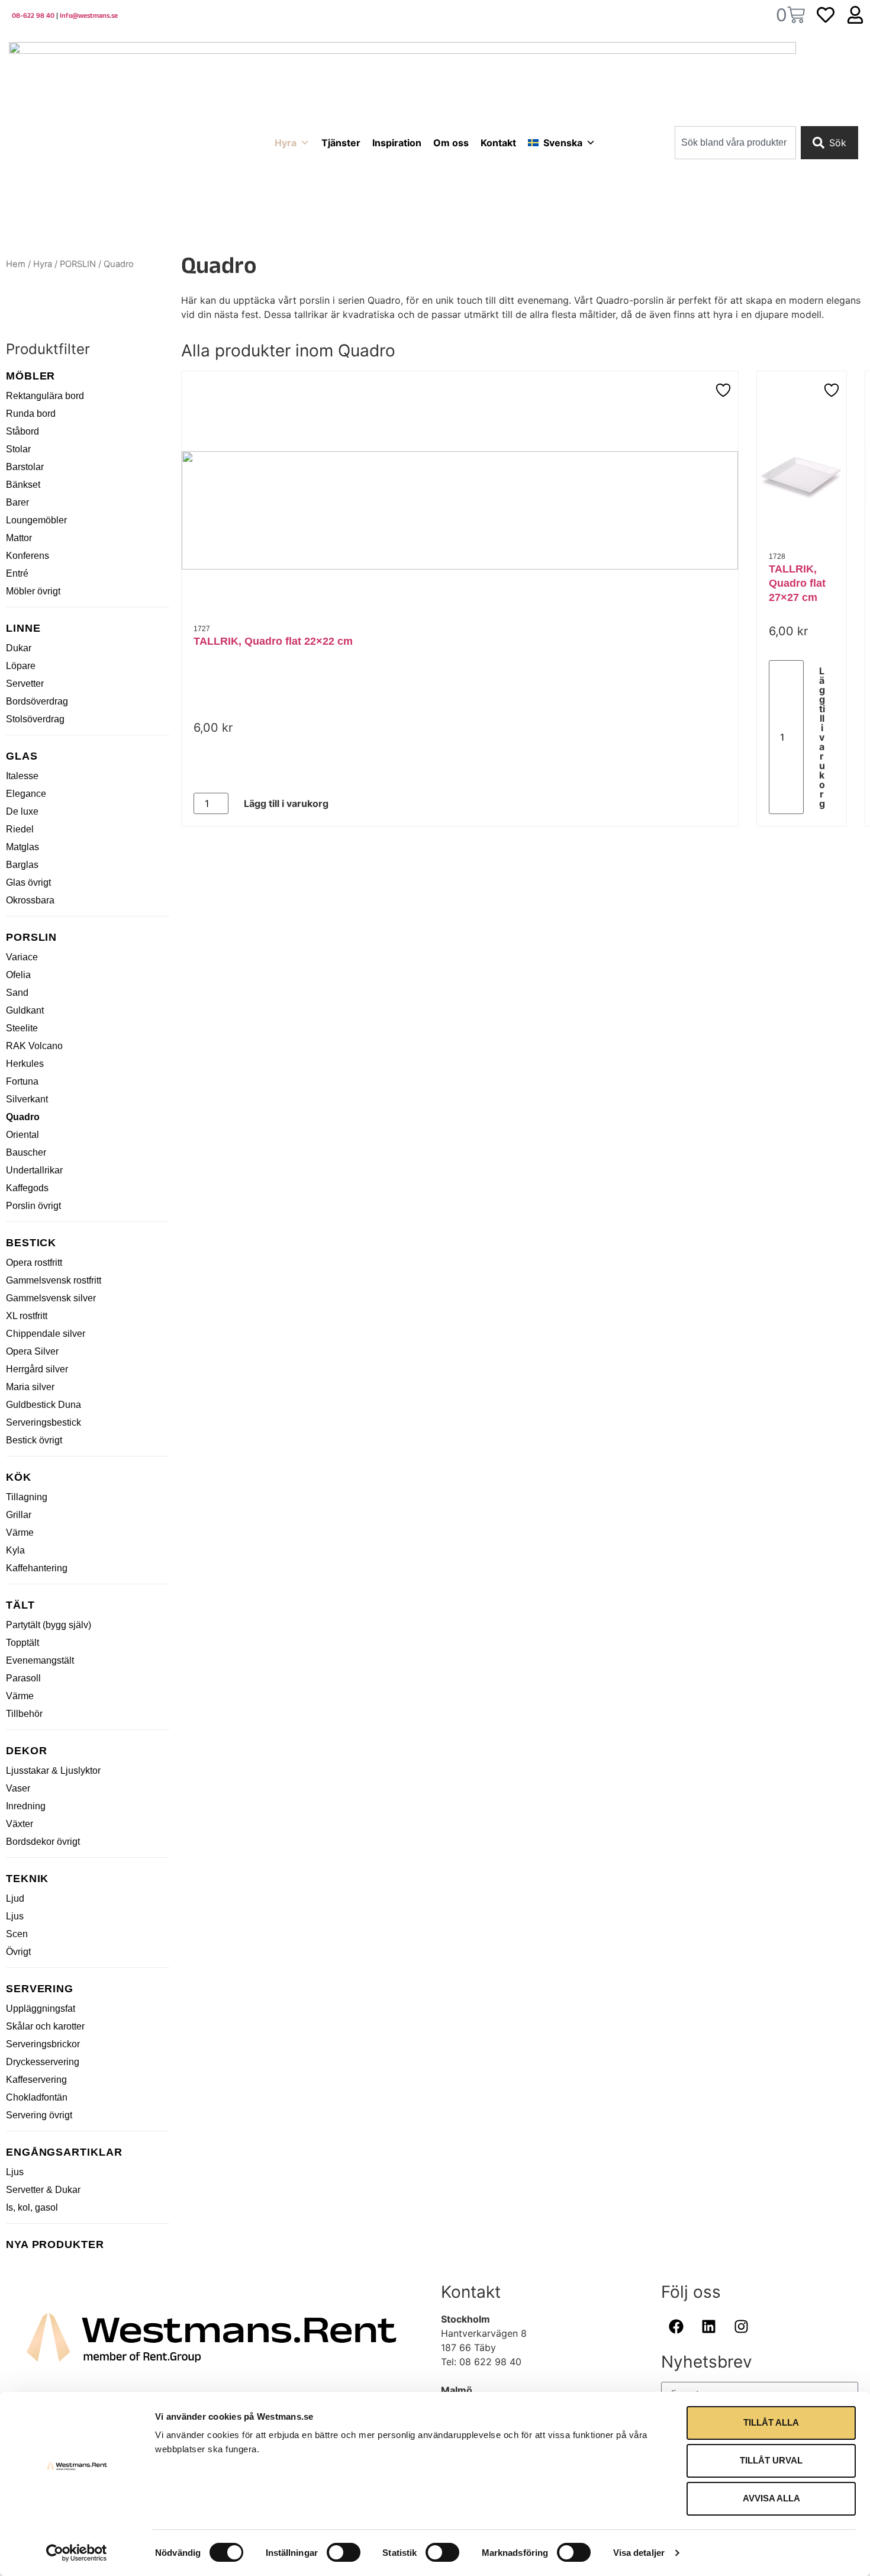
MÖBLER (30, 376)
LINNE (23, 628)
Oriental (22, 1135)
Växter (20, 1824)
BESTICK (31, 1243)
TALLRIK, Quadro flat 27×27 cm (797, 583)
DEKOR (27, 1751)
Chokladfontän (37, 2097)
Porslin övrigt (33, 1206)
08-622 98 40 (33, 17)
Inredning (26, 1806)
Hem (16, 264)
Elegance (26, 794)
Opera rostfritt (34, 1263)
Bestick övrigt (34, 1440)
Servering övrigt (39, 2115)
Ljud (15, 1898)
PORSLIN (78, 264)
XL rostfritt (27, 1316)
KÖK (19, 1477)
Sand (17, 993)
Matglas (22, 847)
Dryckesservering (43, 2062)
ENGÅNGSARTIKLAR (64, 2152)
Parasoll (23, 1678)
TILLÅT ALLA (771, 2422)
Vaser (18, 1788)
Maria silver (30, 1387)
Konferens (28, 556)
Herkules (25, 1064)
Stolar (18, 449)
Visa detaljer (639, 2553)
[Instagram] (741, 2327)
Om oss (451, 143)
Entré (17, 573)
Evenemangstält (40, 1660)
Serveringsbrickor (43, 2044)
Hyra (286, 143)
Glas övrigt (28, 882)
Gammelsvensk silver (51, 1298)
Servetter (25, 684)
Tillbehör (24, 1714)
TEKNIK (27, 1879)
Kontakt (498, 143)
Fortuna (22, 1081)
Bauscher (26, 1152)
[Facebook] (676, 2327)
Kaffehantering (37, 1568)
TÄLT (20, 1605)
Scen (17, 1934)
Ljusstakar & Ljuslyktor (53, 1771)
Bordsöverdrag (37, 701)
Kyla (15, 1550)
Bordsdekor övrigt (43, 1842)
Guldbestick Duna (43, 1405)
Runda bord (31, 414)
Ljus (15, 1916)
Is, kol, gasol (32, 2207)
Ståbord (22, 431)
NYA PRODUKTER (55, 2244)
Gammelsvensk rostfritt (54, 1280)
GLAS (22, 756)
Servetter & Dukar (43, 2190)
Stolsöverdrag (35, 719)
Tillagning (27, 1497)
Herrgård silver (37, 1369)
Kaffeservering (36, 2080)
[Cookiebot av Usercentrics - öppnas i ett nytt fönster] (77, 2553)
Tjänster (341, 143)
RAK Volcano (34, 1046)
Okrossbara (30, 900)
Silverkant (27, 1099)
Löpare (21, 666)
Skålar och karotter (45, 2026)
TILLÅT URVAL (771, 2460)
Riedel (20, 829)
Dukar (19, 648)
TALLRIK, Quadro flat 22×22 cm (273, 641)
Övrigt (18, 1952)
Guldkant (25, 1010)
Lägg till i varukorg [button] (286, 803)
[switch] (344, 2552)
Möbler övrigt (33, 591)
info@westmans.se (89, 17)
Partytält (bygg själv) (49, 1625)
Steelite (22, 1028)
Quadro (23, 1117)
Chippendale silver (46, 1334)
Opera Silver (32, 1351)
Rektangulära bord (45, 396)
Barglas (22, 865)
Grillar (19, 1515)
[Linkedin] (708, 2327)
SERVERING (40, 1989)
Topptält (22, 1643)
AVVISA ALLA (771, 2498)
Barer (17, 502)
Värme (20, 1533)
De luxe (22, 811)
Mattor (19, 538)
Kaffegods (27, 1188)
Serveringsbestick (43, 1422)
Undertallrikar (34, 1170)
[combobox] (735, 143)
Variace (22, 957)
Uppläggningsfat (41, 2009)
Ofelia (18, 975)
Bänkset (23, 485)
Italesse (22, 776)
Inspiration (397, 143)
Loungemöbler (36, 520)
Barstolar (25, 467)
